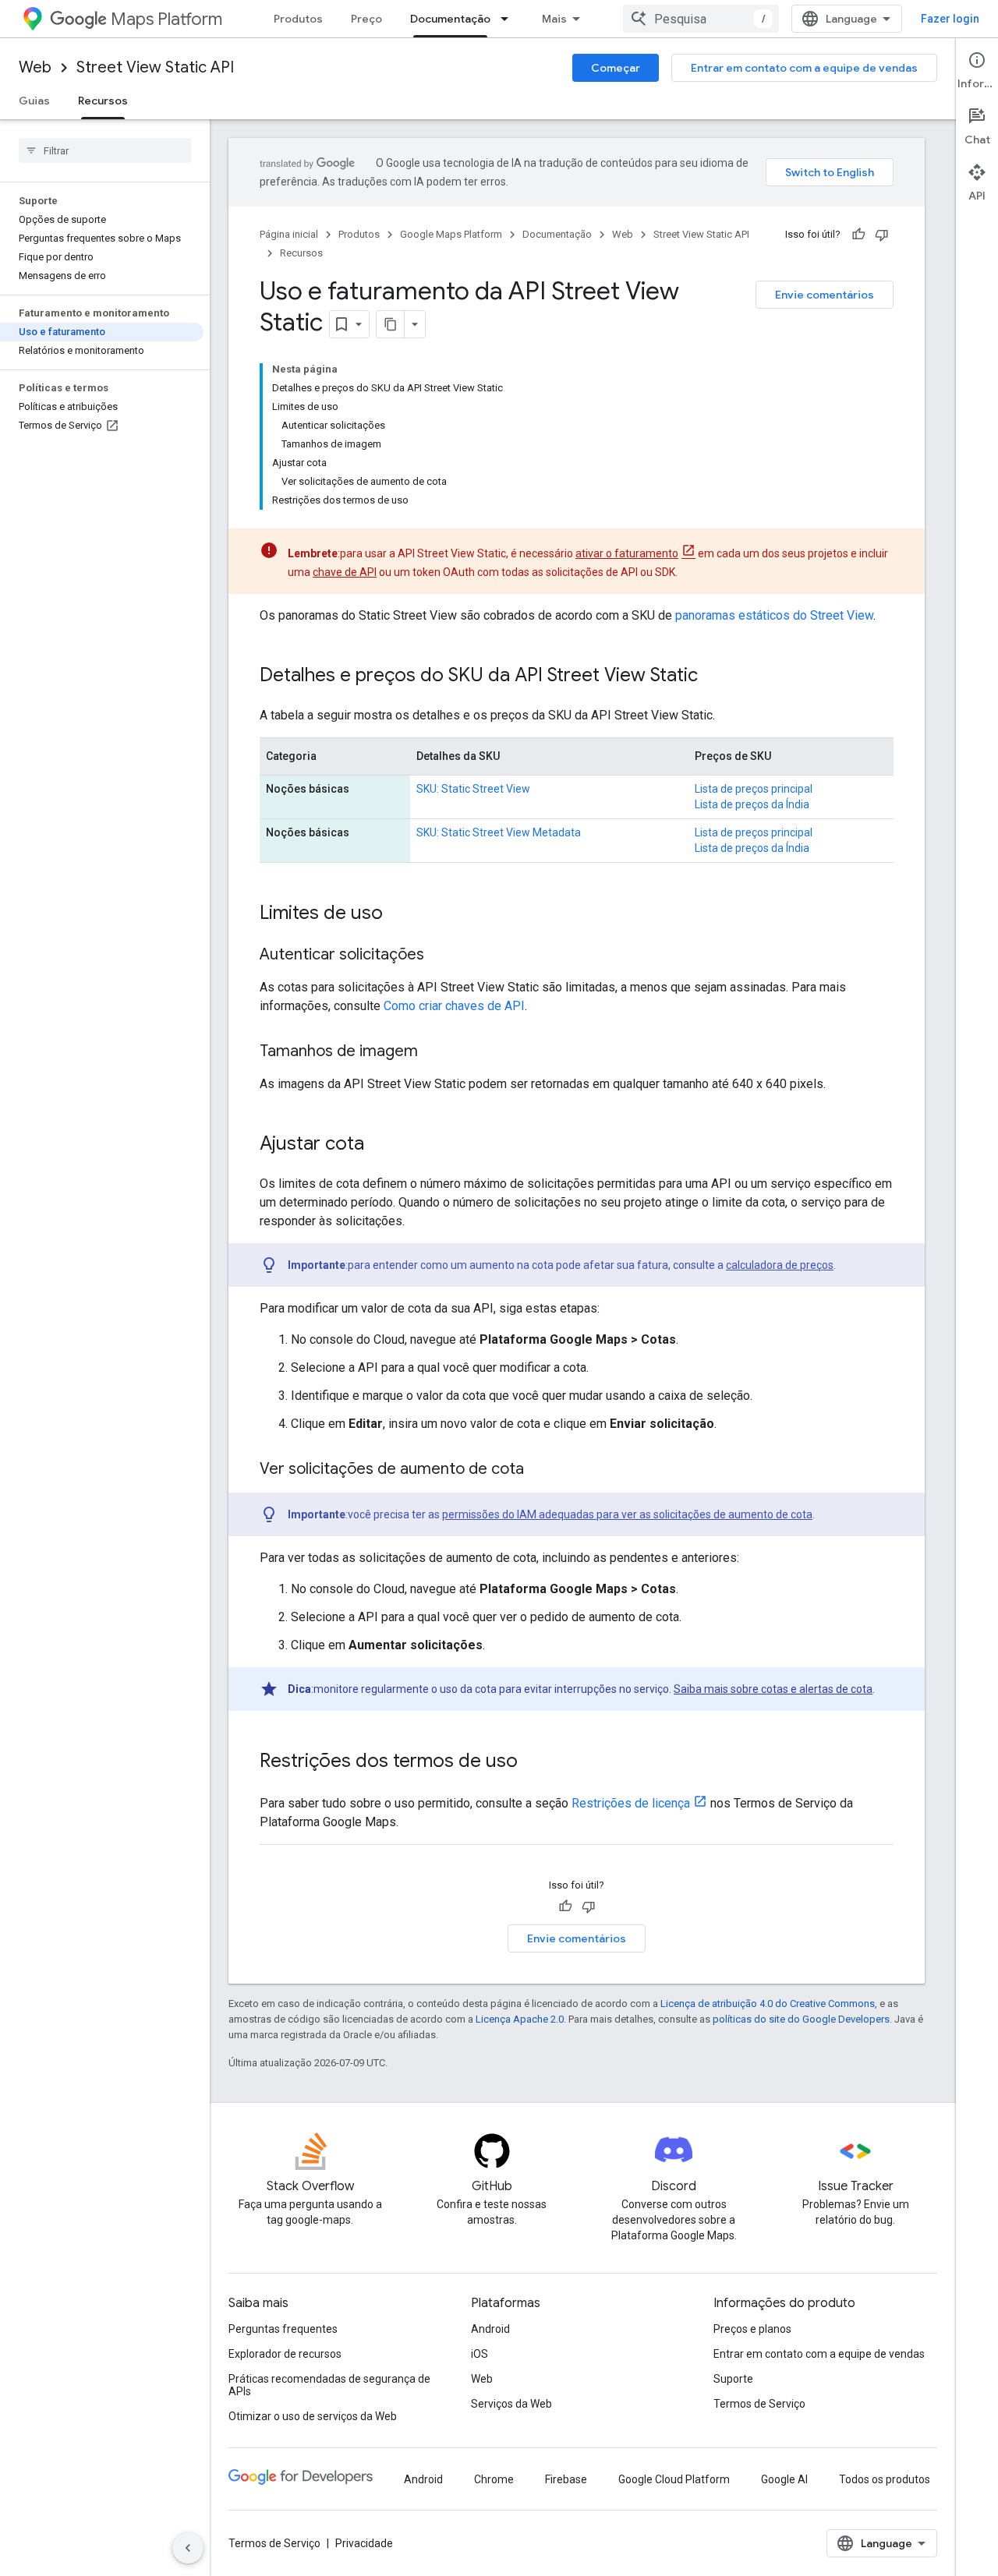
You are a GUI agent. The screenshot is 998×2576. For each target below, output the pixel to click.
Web (35, 67)
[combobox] (701, 19)
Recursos (103, 101)
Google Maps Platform (451, 234)
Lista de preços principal (754, 789)
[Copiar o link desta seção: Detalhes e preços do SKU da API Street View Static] (713, 677)
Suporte (733, 2379)
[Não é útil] (882, 235)
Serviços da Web (511, 2404)
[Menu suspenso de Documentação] (509, 19)
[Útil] (858, 235)
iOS (480, 2354)
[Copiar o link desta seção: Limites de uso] (398, 914)
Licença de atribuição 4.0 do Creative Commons (768, 2004)
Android (490, 2329)
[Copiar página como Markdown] (391, 324)
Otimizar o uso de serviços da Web (313, 2416)
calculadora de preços (780, 1265)
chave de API (345, 572)
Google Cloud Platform (674, 2479)
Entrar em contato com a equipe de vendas (804, 68)
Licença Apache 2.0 (520, 2019)
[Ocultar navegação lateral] (188, 2548)
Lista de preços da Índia (752, 804)
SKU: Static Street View (473, 789)
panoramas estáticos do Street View (774, 615)
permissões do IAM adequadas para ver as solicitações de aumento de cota (627, 1514)
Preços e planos (752, 2329)
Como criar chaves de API (454, 1006)
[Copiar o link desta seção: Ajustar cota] (380, 1145)
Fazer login (950, 19)
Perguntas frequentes (283, 2329)
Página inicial (289, 234)
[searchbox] (105, 150)
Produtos (298, 19)
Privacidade (364, 2543)
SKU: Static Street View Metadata (499, 832)
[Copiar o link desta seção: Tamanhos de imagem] (434, 1052)
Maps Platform (166, 19)
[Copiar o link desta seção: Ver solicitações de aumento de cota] (540, 1470)
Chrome (494, 2479)
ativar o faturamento (627, 553)
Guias (34, 101)
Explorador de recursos (285, 2354)
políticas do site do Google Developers (801, 2019)
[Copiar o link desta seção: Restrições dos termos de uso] (533, 1762)
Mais (554, 19)
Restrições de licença (631, 1803)
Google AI (784, 2479)
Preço (366, 19)
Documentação (450, 19)
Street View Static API (155, 67)
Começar (616, 68)
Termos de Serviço (759, 2404)
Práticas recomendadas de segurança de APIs (329, 2385)
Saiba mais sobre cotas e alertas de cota (773, 1689)
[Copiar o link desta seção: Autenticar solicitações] (440, 956)
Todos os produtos (885, 2479)
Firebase (566, 2479)
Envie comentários (825, 295)
